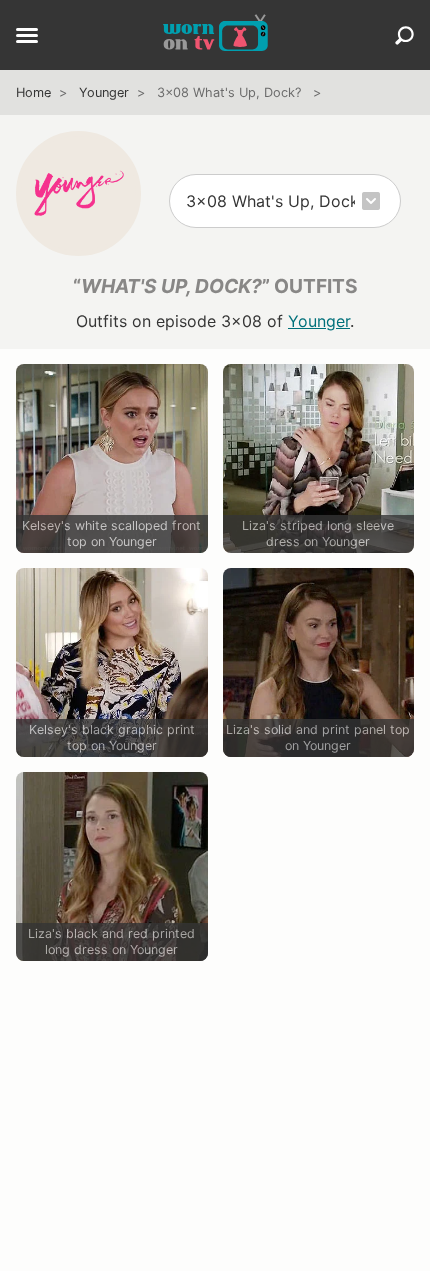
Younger (104, 92)
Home (33, 92)
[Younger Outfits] (78, 193)
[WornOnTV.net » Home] (215, 35)
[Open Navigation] (27, 37)
